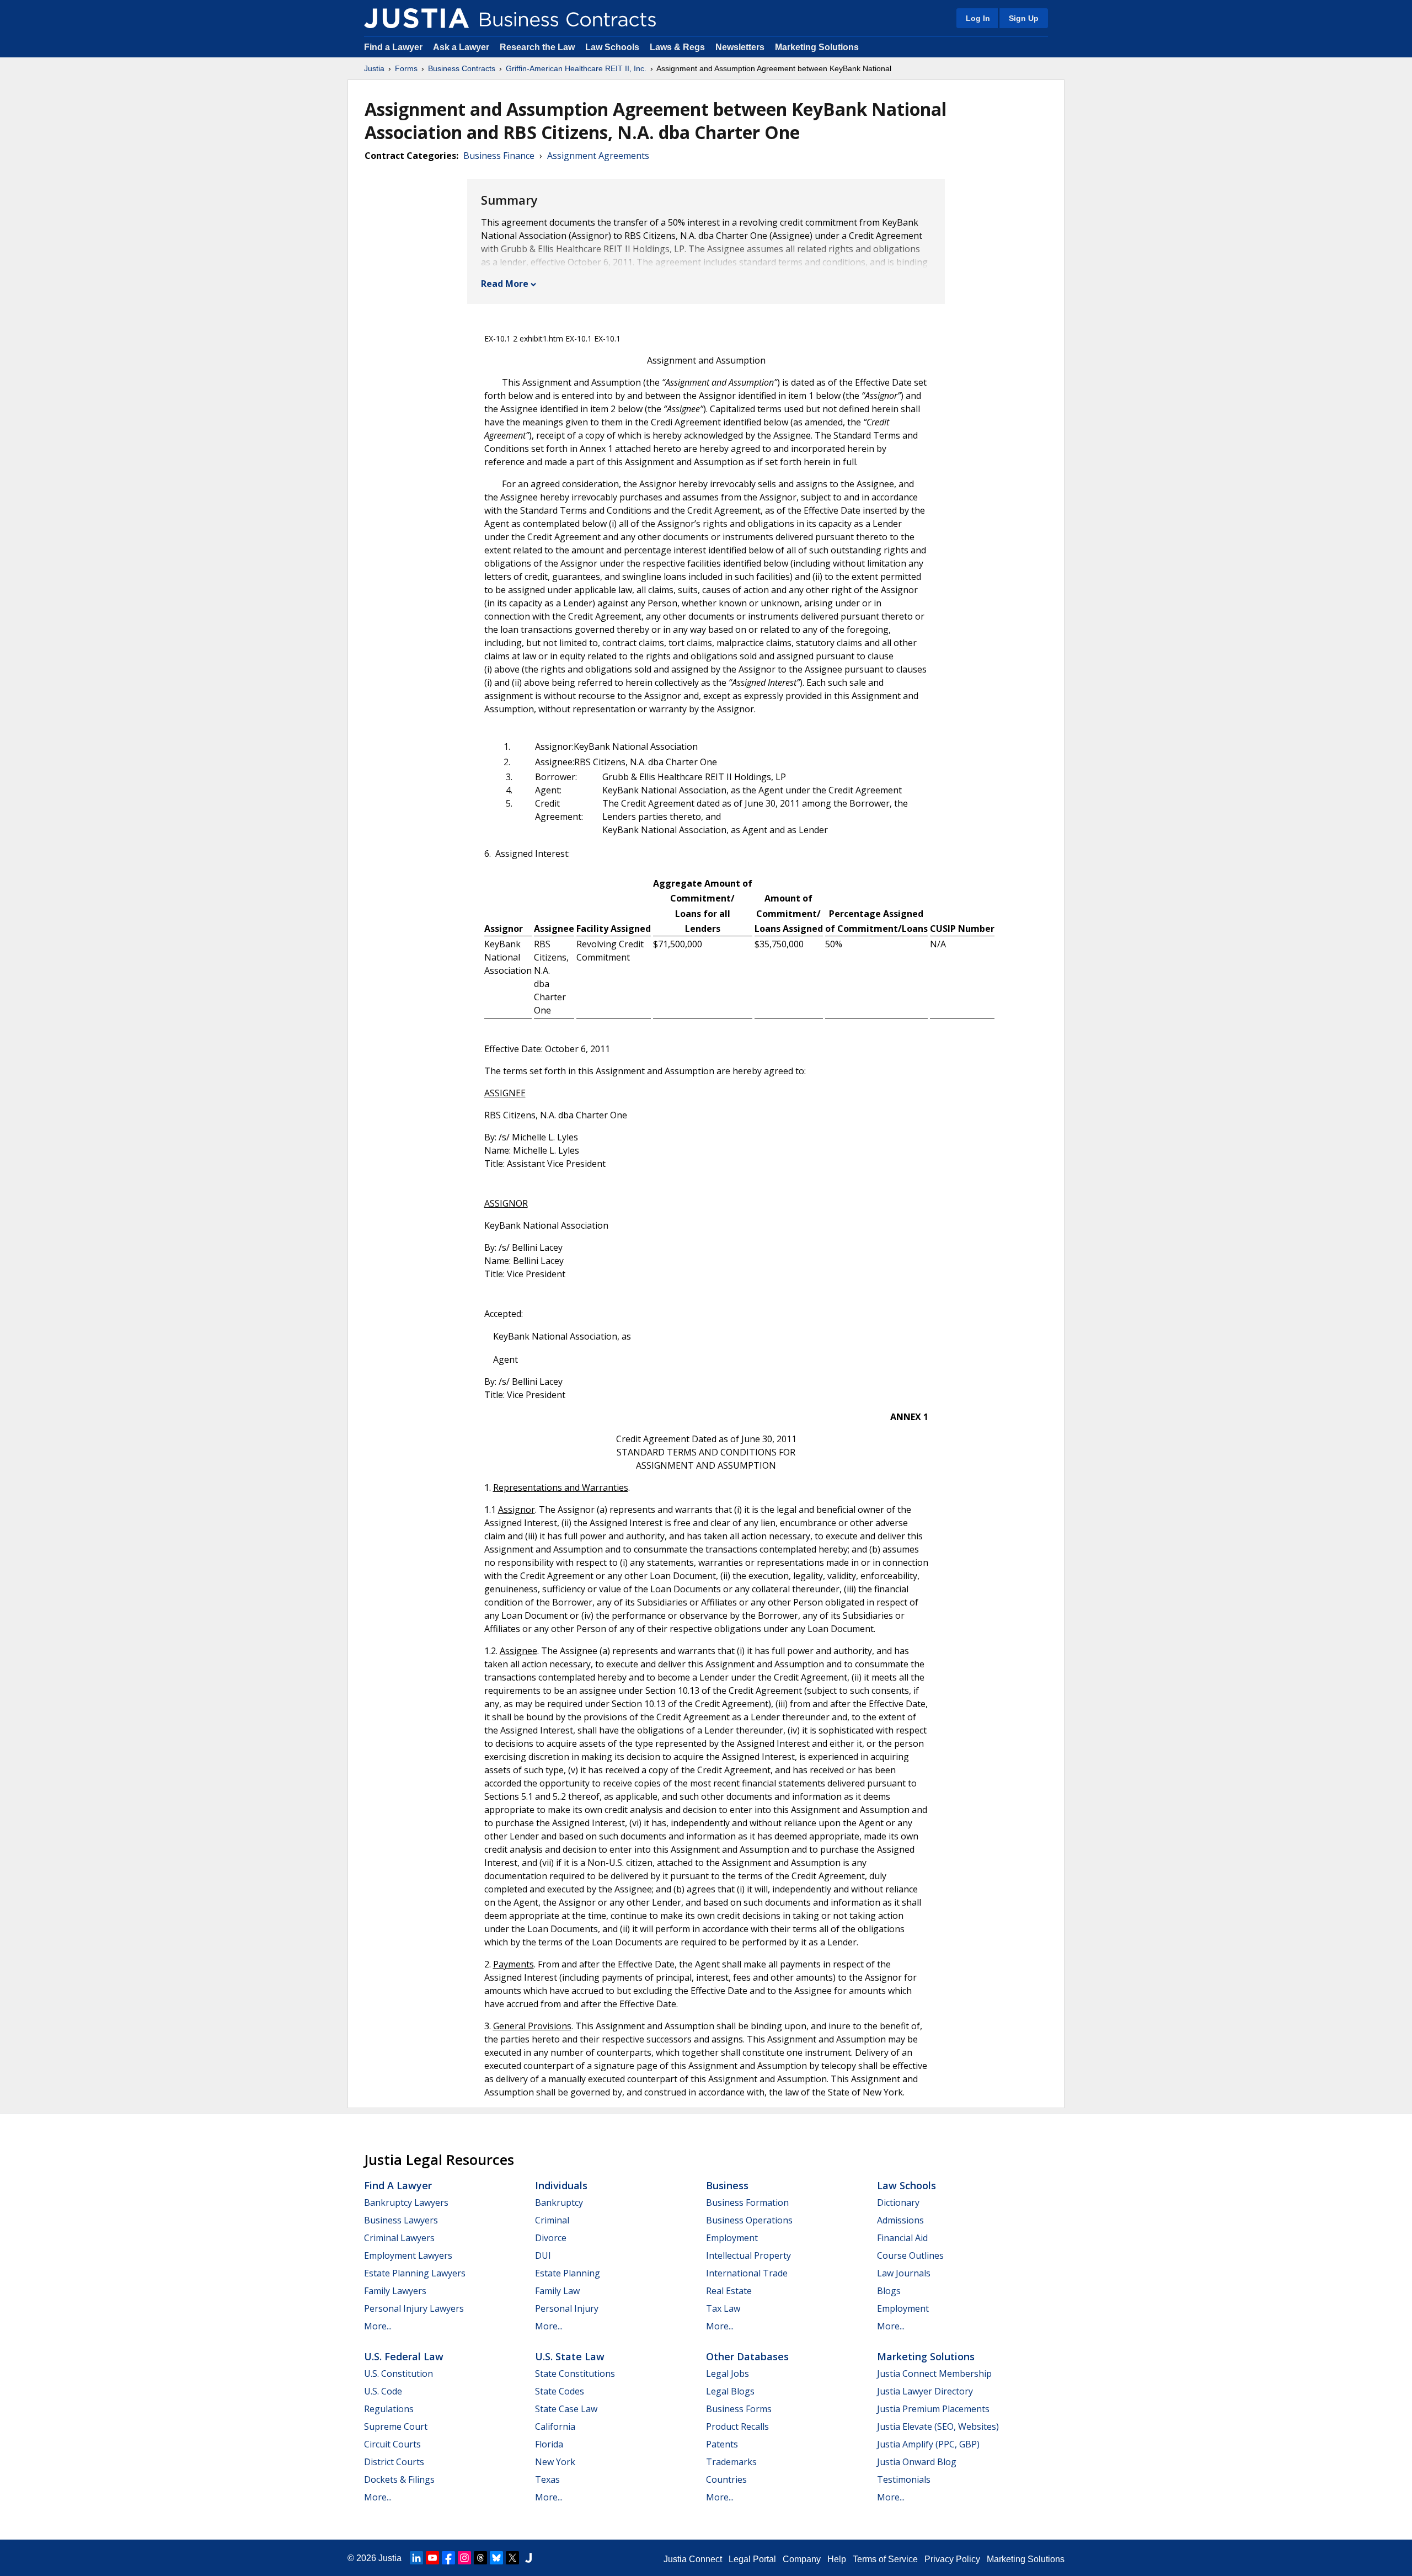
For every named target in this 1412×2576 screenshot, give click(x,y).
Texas (547, 2479)
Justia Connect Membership (934, 2374)
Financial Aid (902, 2238)
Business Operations (749, 2220)
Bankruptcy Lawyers (406, 2202)
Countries (726, 2479)
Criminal (552, 2220)
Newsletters (740, 47)
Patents (722, 2444)
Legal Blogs (730, 2391)
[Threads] (480, 2558)
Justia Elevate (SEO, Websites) (938, 2426)
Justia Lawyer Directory (925, 2391)
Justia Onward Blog (917, 2462)
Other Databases (747, 2356)
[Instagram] (464, 2558)
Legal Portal (752, 2559)
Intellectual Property (748, 2255)
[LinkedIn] (416, 2558)
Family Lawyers (395, 2291)
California (555, 2426)
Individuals (561, 2185)
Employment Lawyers (408, 2255)
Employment (732, 2238)
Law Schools (612, 47)
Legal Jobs (728, 2374)
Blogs (889, 2291)
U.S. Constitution (399, 2374)
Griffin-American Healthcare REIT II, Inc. (576, 68)
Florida (549, 2444)
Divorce (551, 2238)
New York (555, 2462)
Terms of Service (885, 2559)
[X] (512, 2558)
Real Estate (729, 2291)
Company (802, 2559)
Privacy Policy (952, 2559)
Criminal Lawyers (399, 2238)
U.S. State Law (570, 2356)
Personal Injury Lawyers (414, 2308)
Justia (374, 68)
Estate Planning (568, 2273)
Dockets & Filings (399, 2479)
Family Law (557, 2291)
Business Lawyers (401, 2220)
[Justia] (416, 18)
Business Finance (499, 156)
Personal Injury (567, 2308)
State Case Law (566, 2409)
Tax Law (723, 2308)
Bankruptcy (559, 2202)
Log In (978, 18)
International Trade (747, 2273)
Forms (406, 68)
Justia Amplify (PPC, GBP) (928, 2444)
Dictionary (898, 2202)
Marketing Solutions (817, 47)
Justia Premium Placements (933, 2409)
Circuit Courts (392, 2444)
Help (837, 2559)
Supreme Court (396, 2426)
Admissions (900, 2220)
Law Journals (904, 2273)
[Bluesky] (496, 2558)
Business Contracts (462, 68)
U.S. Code (383, 2391)
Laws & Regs (677, 47)
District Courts (394, 2462)
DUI (543, 2255)
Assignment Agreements (598, 156)
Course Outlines (910, 2255)
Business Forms (739, 2409)
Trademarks (731, 2462)
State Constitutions (575, 2374)
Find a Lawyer (393, 47)
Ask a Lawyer (462, 47)
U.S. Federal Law (404, 2356)
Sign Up (1024, 18)
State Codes (560, 2391)
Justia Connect (693, 2559)
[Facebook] (448, 2558)
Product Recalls (737, 2426)
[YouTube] (432, 2558)
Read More (505, 284)
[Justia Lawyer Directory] (528, 2558)
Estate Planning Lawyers (415, 2273)
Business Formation (747, 2202)
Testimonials (904, 2479)
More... (378, 2326)
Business (727, 2185)
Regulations (389, 2409)
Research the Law (537, 47)
